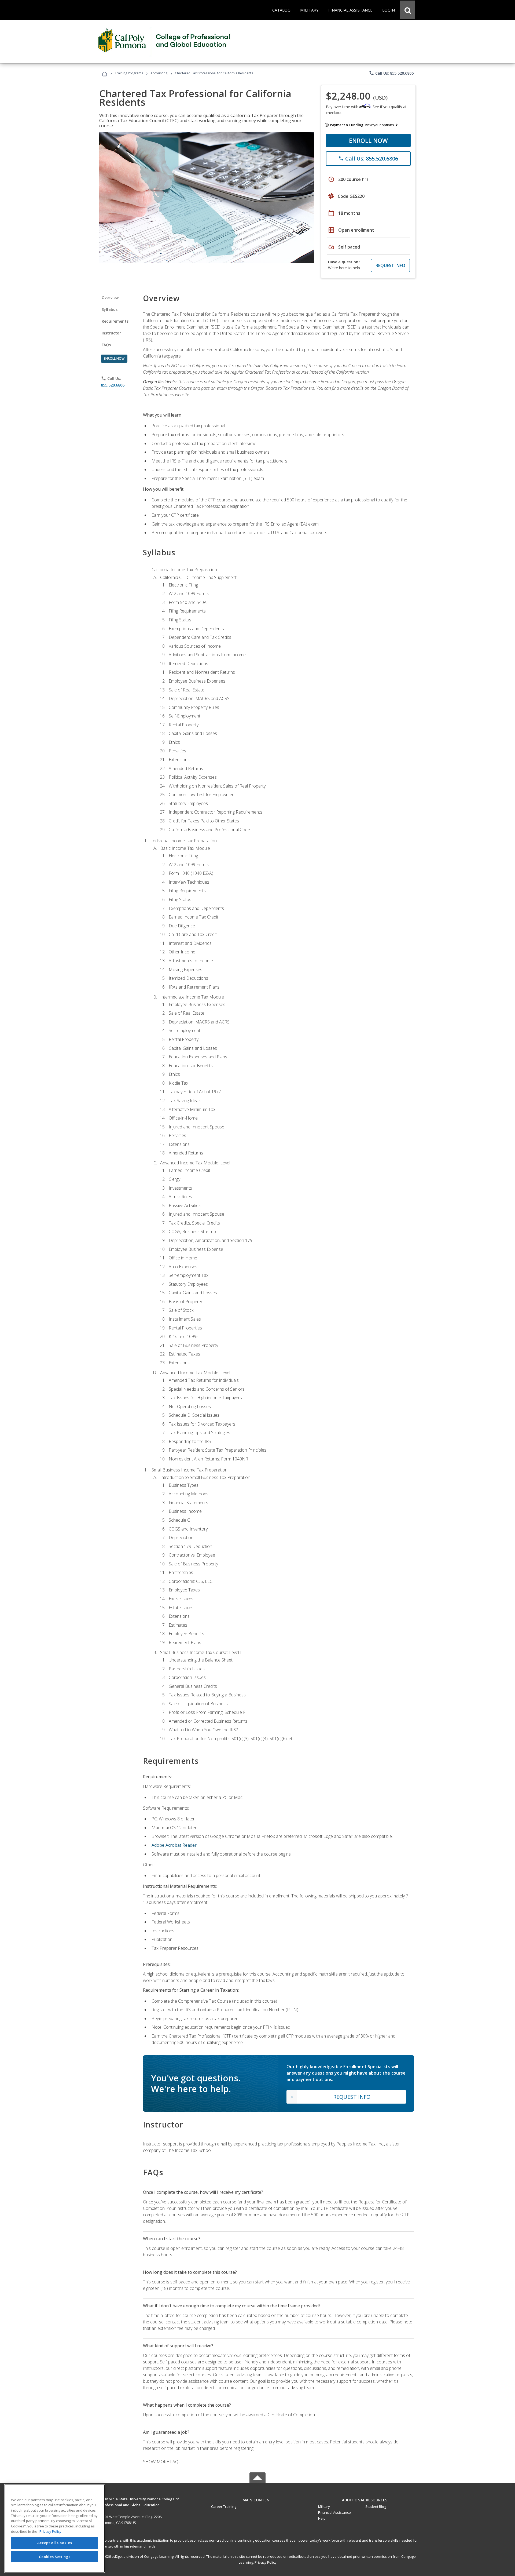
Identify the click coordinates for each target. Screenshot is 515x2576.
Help (322, 2518)
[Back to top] (257, 2499)
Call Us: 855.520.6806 (391, 73)
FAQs (106, 345)
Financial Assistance (334, 2512)
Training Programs (129, 73)
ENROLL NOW (368, 140)
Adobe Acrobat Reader (174, 1845)
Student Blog (376, 2506)
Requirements (115, 321)
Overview (110, 298)
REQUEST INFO (390, 265)
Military (324, 2506)
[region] (55, 2528)
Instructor (111, 333)
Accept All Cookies (55, 2543)
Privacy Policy (266, 2562)
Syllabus (110, 309)
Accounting (159, 73)
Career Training (224, 2506)
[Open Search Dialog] (408, 10)
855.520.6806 (113, 385)
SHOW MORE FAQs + (163, 2462)
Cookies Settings (55, 2557)
